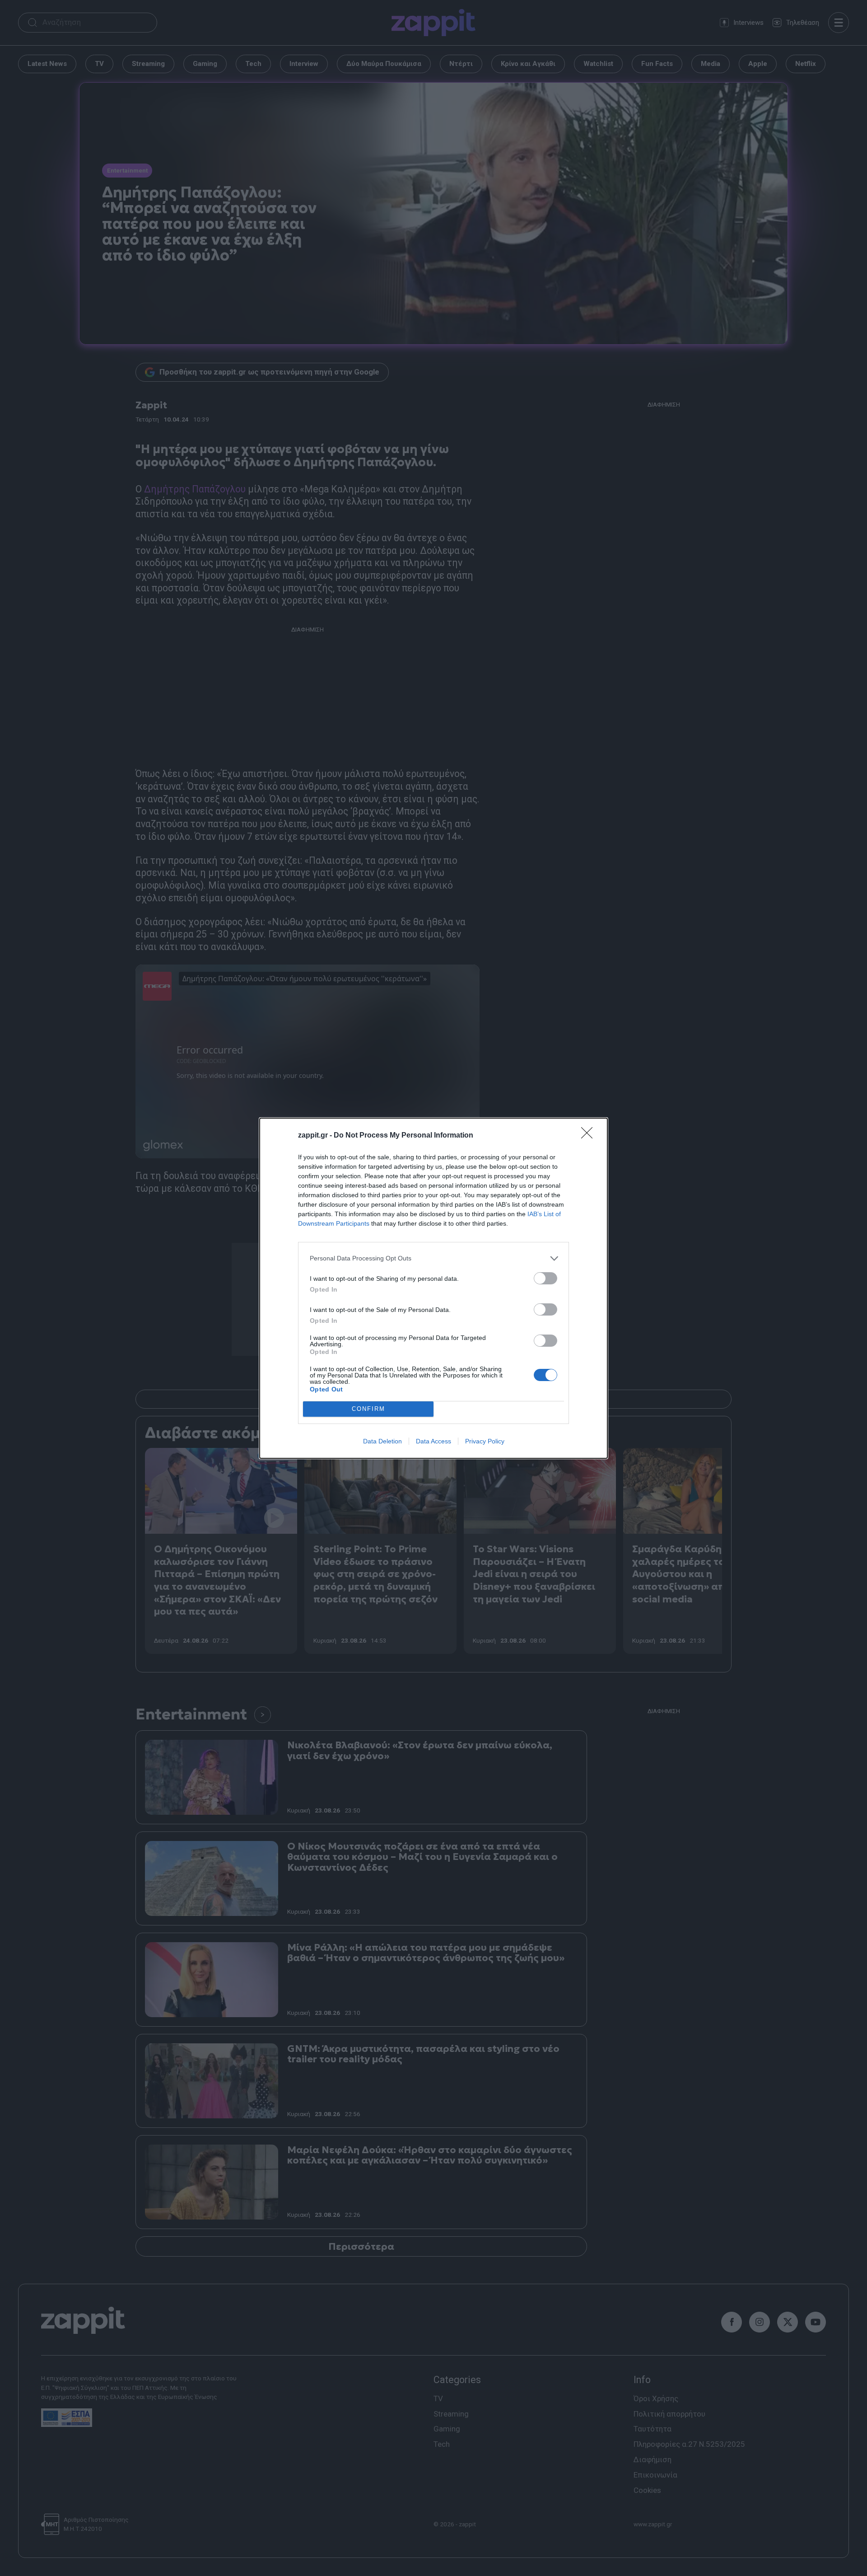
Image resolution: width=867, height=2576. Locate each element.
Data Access (433, 1441)
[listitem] (433, 1258)
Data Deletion (382, 1441)
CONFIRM (368, 1409)
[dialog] (433, 1288)
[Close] (590, 1136)
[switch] (545, 1278)
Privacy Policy (485, 1441)
